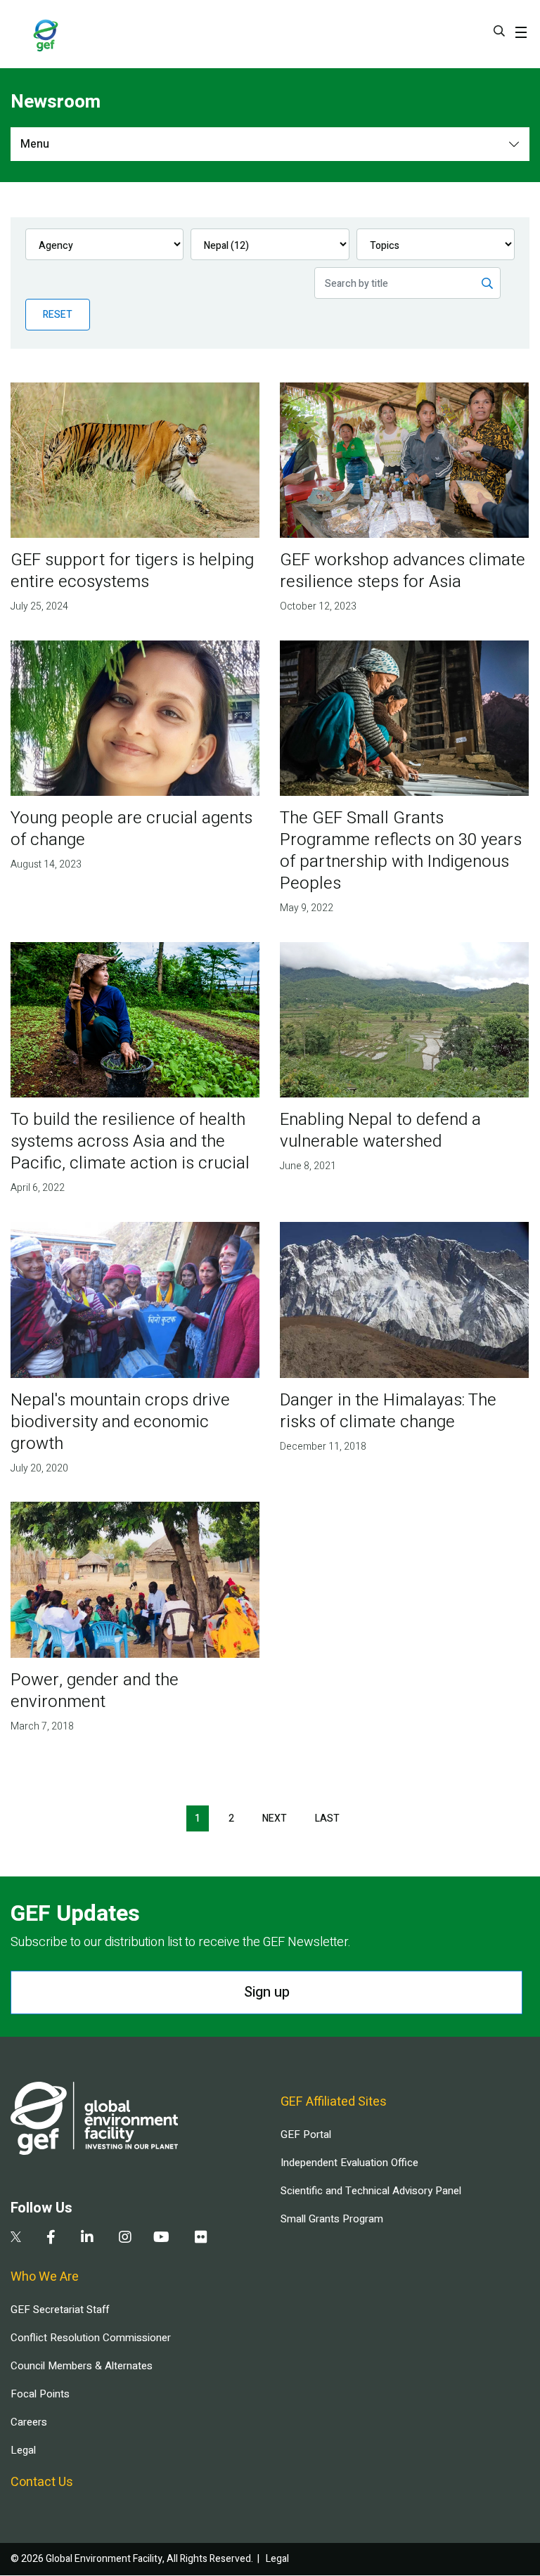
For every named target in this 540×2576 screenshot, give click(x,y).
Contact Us (42, 2482)
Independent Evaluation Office (349, 2163)
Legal (23, 2450)
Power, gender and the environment (95, 1691)
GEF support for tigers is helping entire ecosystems (132, 571)
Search (499, 31)
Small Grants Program (332, 2219)
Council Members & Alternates (82, 2366)
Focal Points (40, 2394)
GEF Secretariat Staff (60, 2310)
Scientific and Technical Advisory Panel (371, 2191)
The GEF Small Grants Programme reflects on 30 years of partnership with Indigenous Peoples (401, 851)
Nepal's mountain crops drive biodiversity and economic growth (120, 1422)
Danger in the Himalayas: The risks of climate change (388, 1411)
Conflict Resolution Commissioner (91, 2338)
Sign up (267, 1992)
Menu (35, 144)
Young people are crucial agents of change (131, 829)
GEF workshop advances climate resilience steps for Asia (403, 571)
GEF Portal (306, 2134)
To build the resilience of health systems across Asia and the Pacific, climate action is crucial (130, 1141)
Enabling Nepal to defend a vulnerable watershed (380, 1131)
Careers (29, 2422)
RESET (58, 315)
